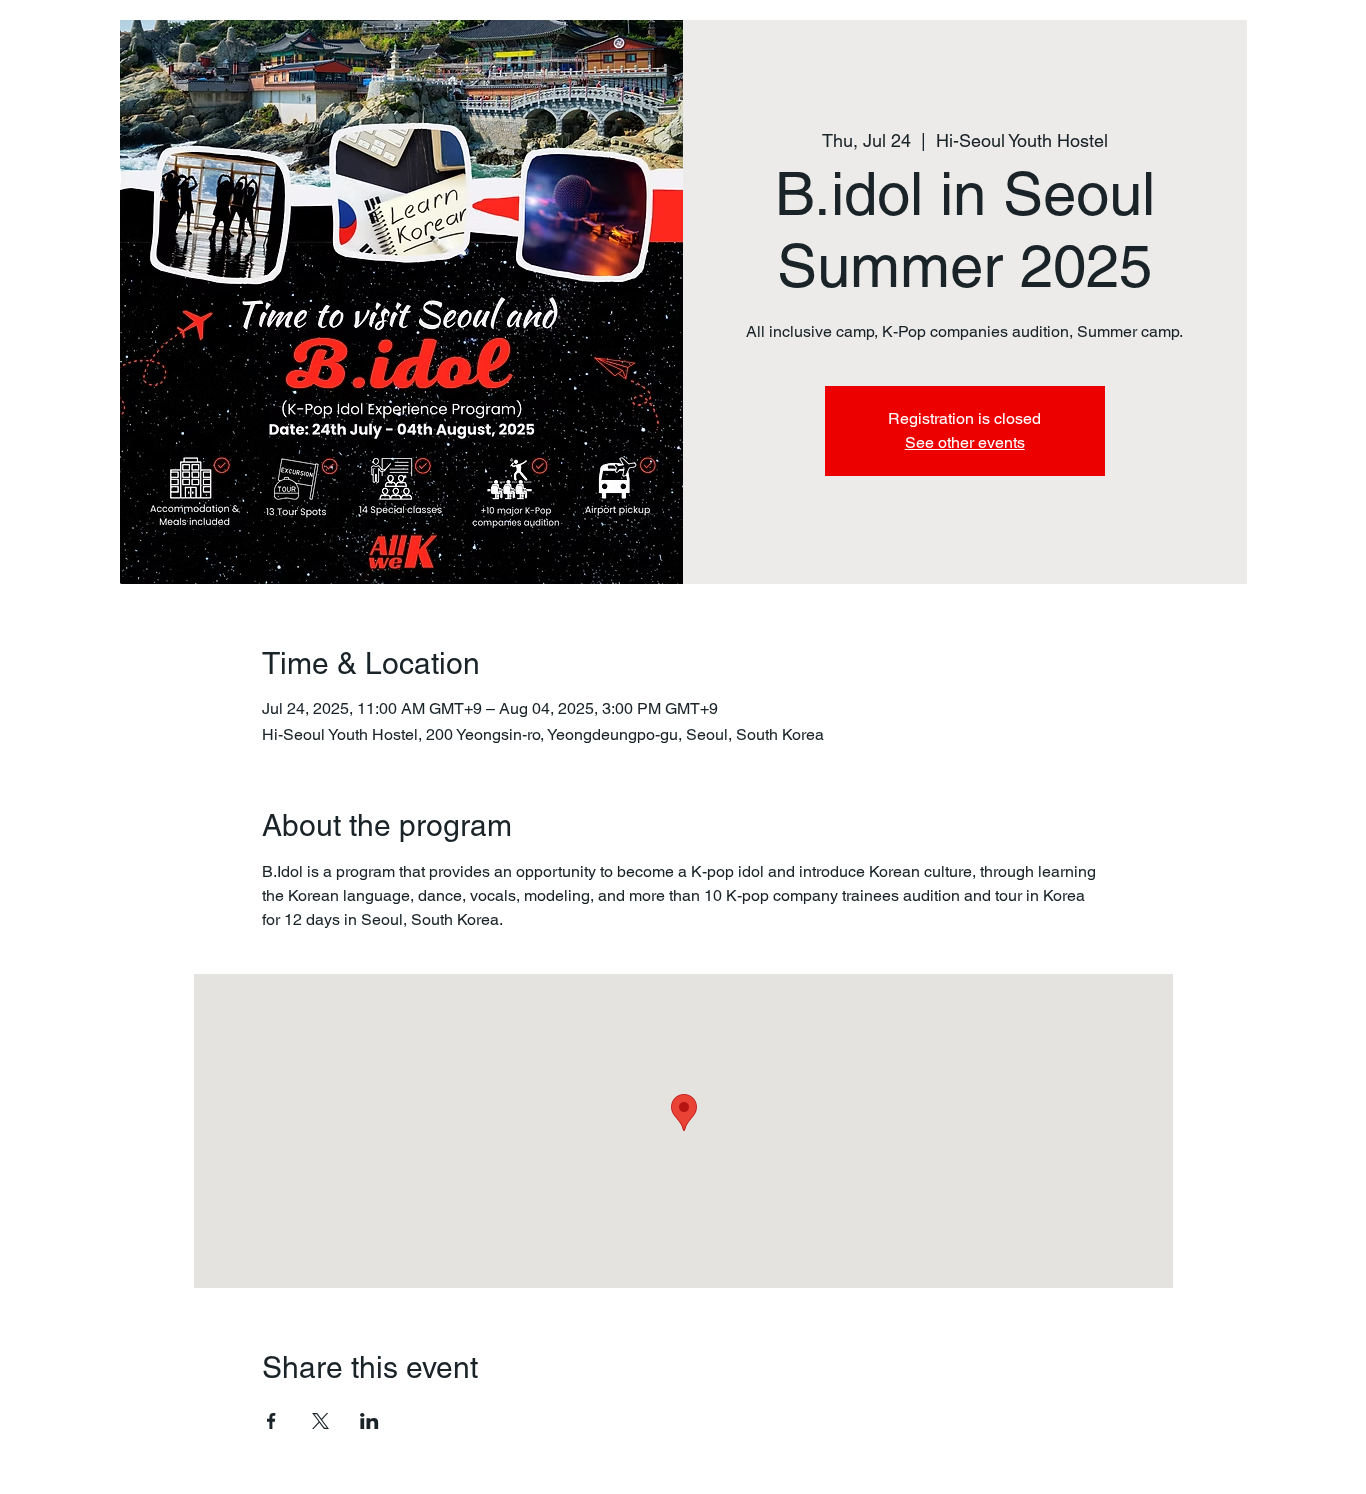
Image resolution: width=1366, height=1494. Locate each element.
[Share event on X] (320, 1421)
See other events (965, 442)
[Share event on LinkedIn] (369, 1421)
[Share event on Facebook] (271, 1421)
